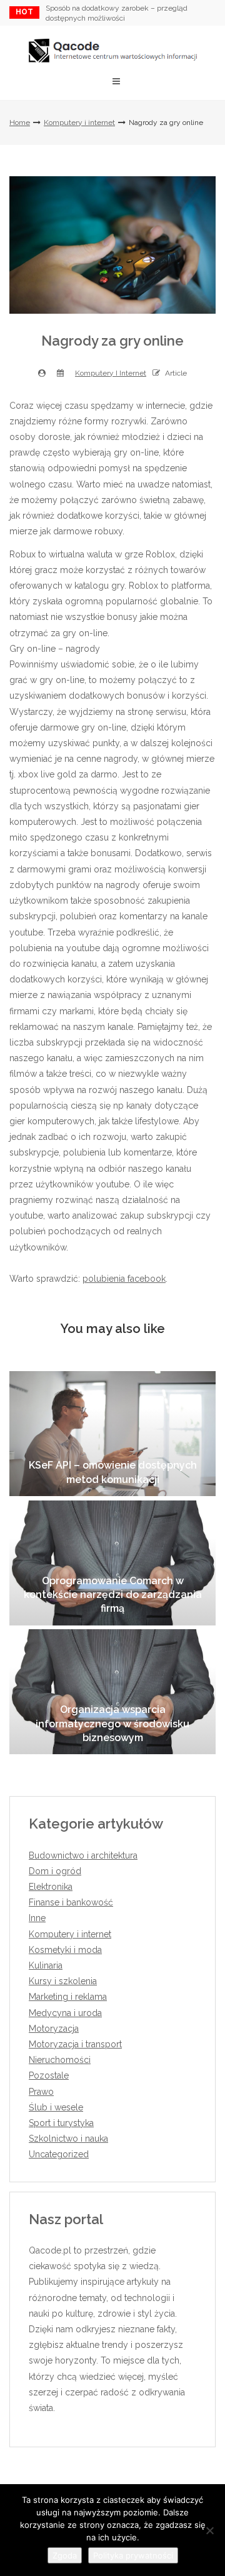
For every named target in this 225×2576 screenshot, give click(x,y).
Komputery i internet (79, 122)
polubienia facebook (124, 1279)
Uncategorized (59, 2154)
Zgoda (65, 2555)
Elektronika (51, 1887)
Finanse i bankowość (71, 1902)
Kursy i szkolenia (63, 1981)
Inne (37, 1918)
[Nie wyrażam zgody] (209, 2530)
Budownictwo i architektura (83, 1855)
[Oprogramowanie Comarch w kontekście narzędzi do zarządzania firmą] (112, 1563)
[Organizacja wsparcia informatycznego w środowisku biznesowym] (112, 1692)
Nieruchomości (60, 2060)
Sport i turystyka (61, 2123)
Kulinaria (46, 1965)
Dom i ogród (55, 1871)
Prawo (41, 2092)
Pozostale (49, 2075)
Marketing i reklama (68, 1997)
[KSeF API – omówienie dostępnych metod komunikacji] (112, 1434)
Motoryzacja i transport (75, 2044)
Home (20, 122)
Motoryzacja (54, 2029)
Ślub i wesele (56, 2107)
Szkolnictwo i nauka (68, 2139)
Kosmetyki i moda (65, 1950)
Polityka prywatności (133, 2555)
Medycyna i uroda (65, 2013)
